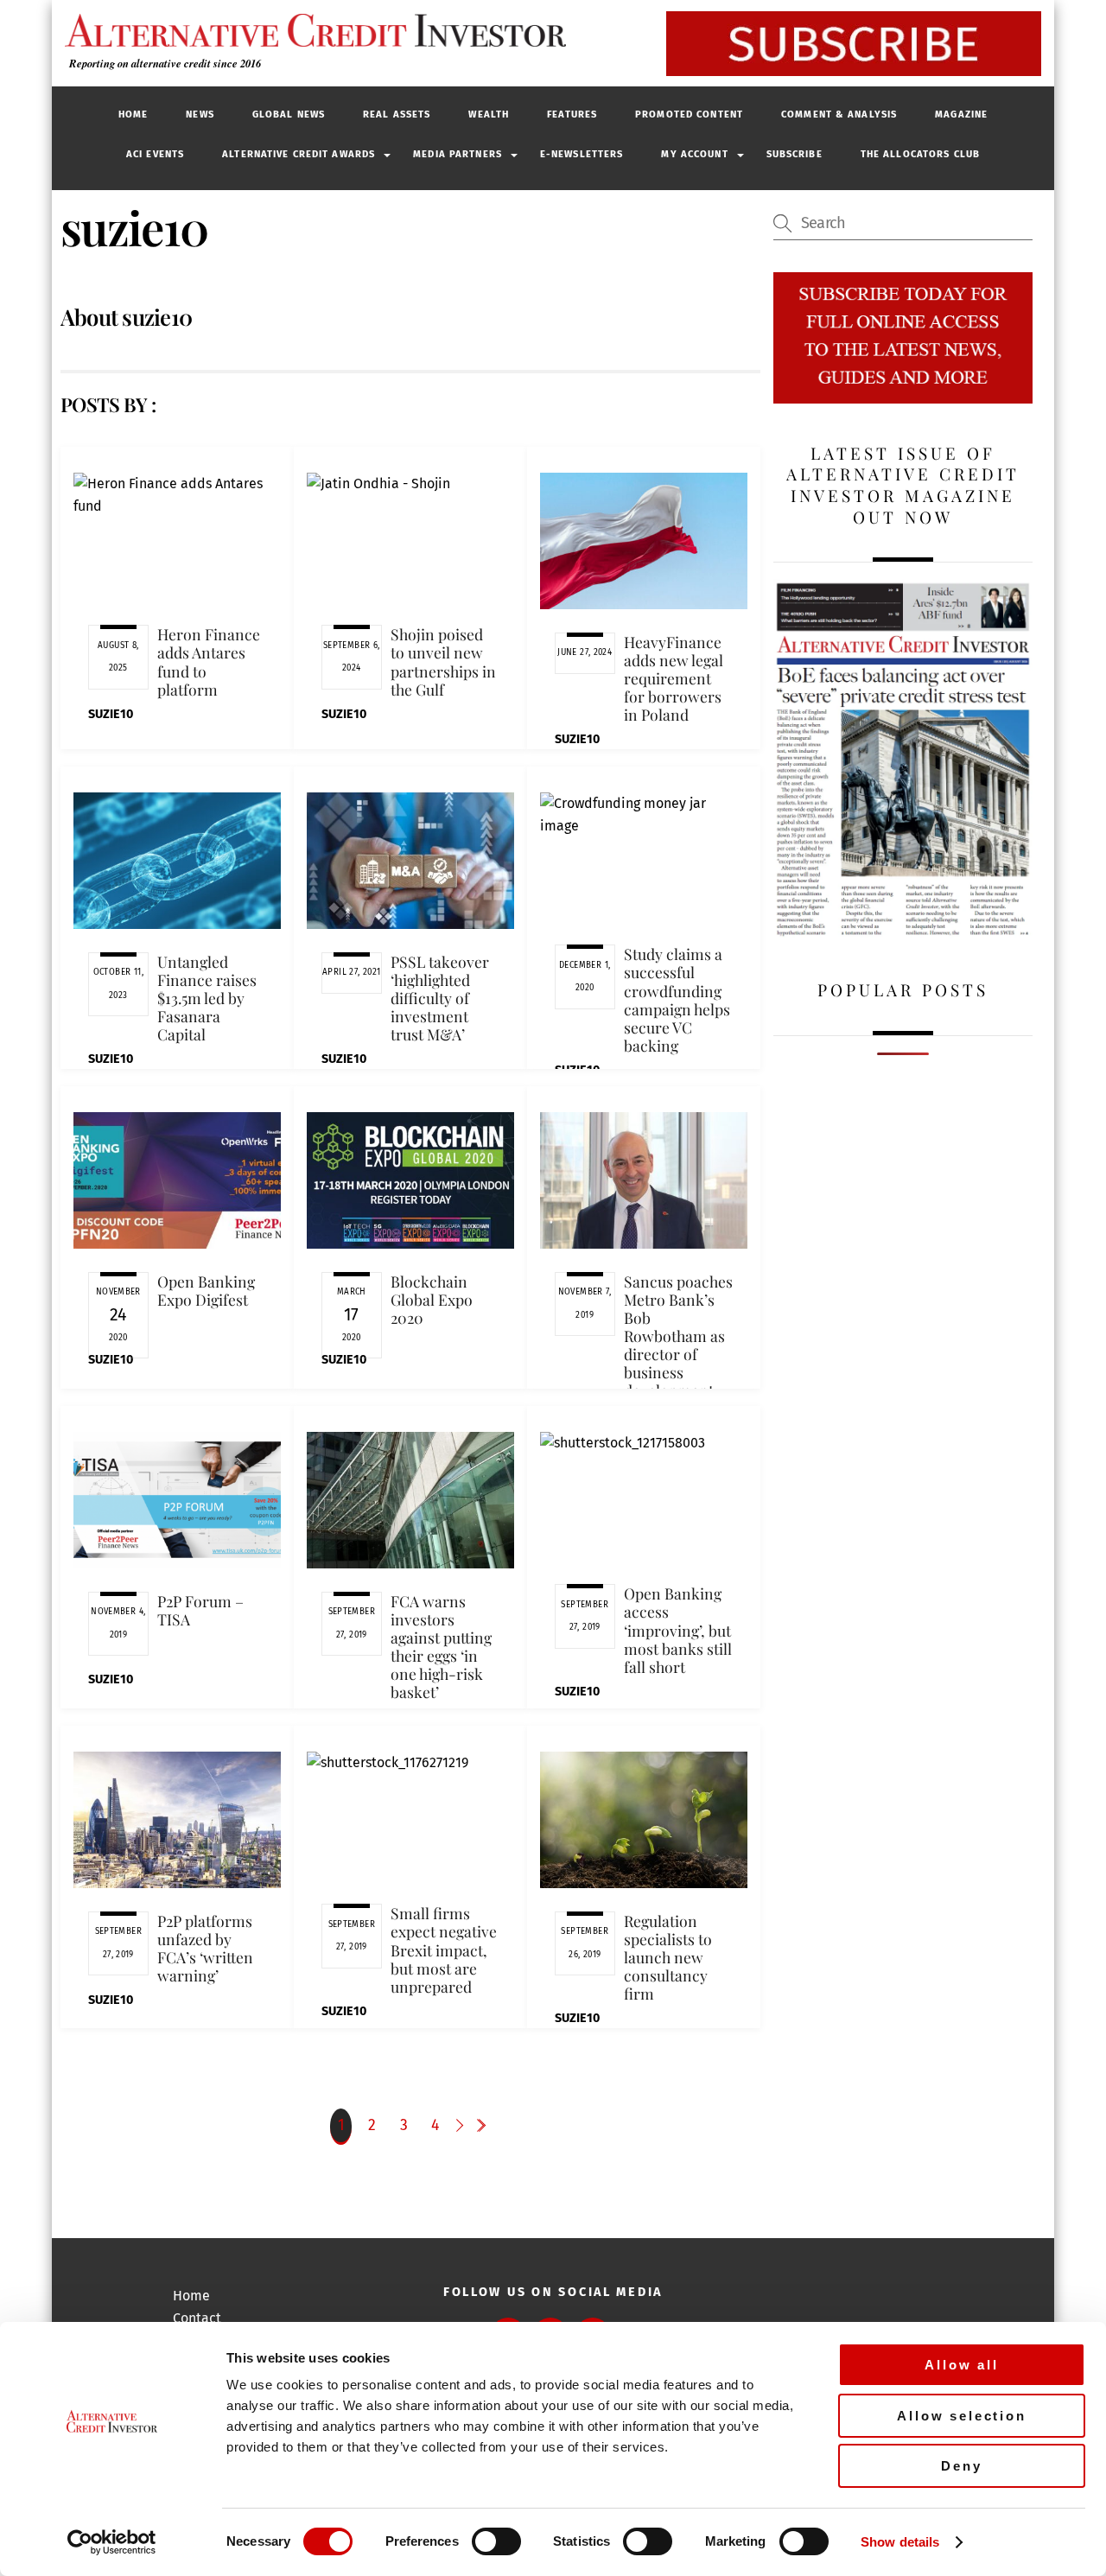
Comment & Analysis (839, 114)
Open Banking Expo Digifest (206, 1290)
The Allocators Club (920, 154)
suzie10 (111, 714)
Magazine (961, 114)
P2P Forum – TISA (200, 1610)
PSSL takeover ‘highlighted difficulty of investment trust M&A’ (440, 998)
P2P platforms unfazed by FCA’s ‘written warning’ (205, 1948)
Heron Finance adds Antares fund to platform (209, 661)
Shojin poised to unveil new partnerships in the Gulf (443, 661)
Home (133, 114)
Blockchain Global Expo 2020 (432, 1299)
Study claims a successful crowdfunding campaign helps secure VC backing (677, 999)
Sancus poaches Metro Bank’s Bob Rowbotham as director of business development (678, 1336)
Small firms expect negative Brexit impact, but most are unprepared (444, 1949)
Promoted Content (689, 114)
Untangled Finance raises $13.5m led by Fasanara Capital (207, 998)
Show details (900, 2542)
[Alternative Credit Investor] (311, 30)
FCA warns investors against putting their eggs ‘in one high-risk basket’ (441, 1647)
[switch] (496, 2541)
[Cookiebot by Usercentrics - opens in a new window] (112, 2542)
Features (572, 114)
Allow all (962, 2365)
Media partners (458, 154)
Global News (289, 114)
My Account (694, 154)
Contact (197, 2318)
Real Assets (397, 114)
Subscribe (795, 154)
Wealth (489, 114)
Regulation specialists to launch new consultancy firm (668, 1957)
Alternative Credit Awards (299, 154)
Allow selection (962, 2416)
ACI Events (155, 154)
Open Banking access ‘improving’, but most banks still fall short (678, 1630)
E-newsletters (582, 154)
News (200, 114)
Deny (961, 2466)
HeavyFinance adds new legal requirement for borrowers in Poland (674, 678)
